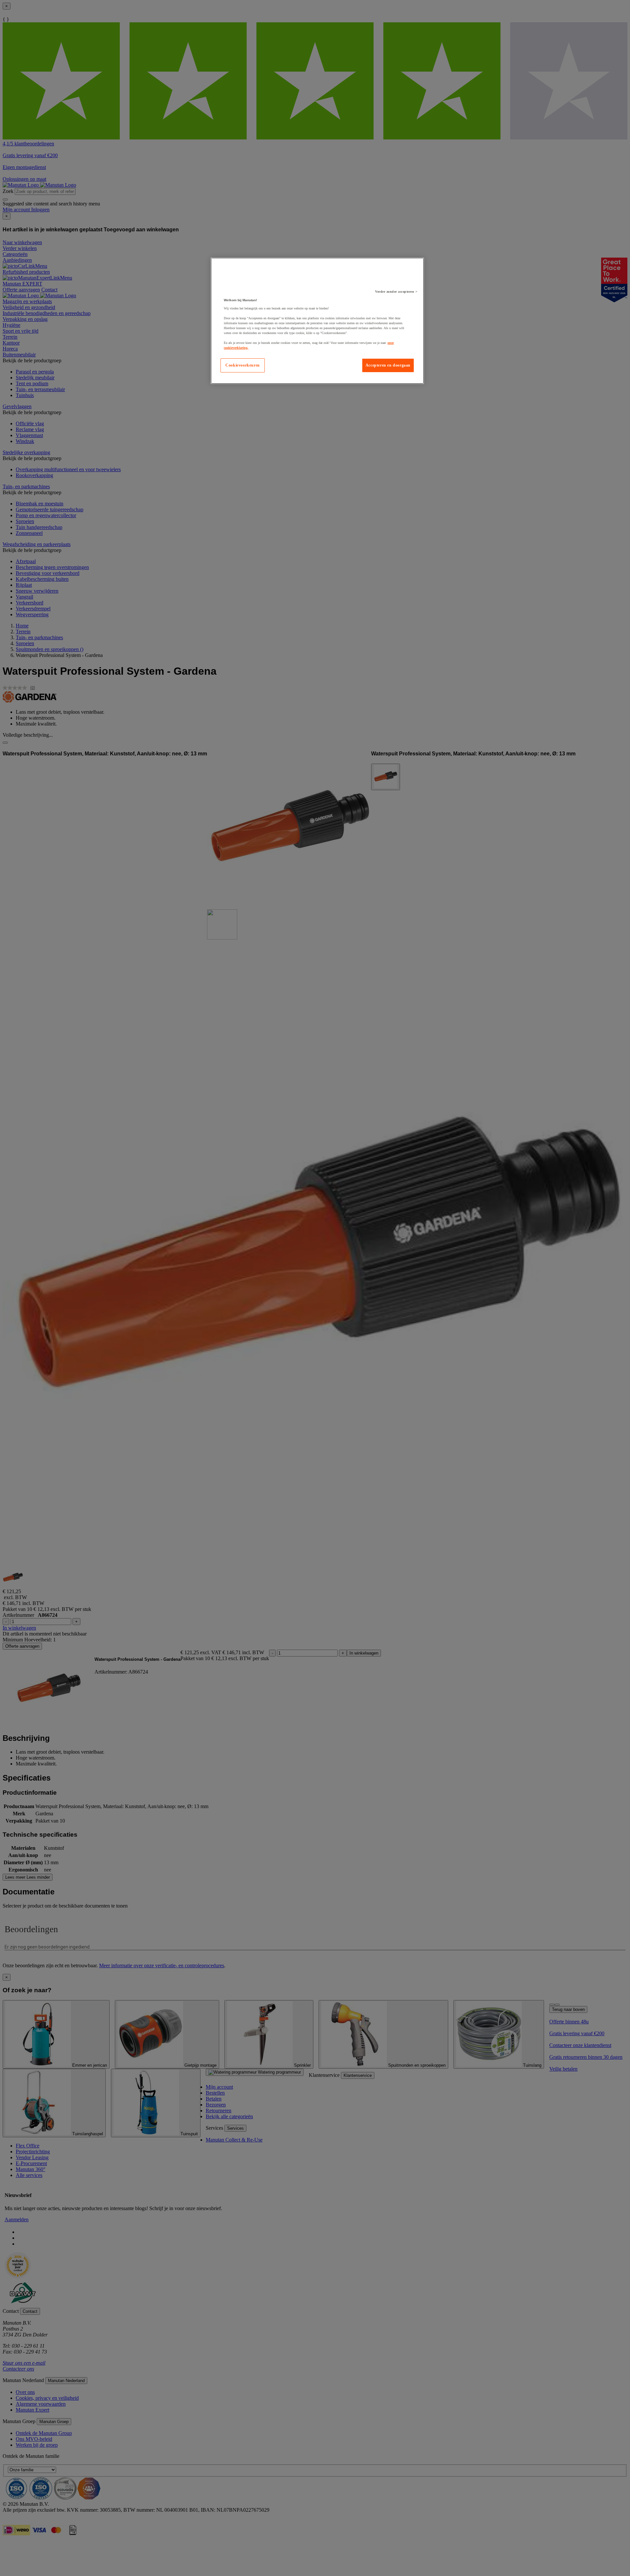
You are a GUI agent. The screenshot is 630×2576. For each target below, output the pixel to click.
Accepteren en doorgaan (388, 365)
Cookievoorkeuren (243, 365)
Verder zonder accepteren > (396, 292)
